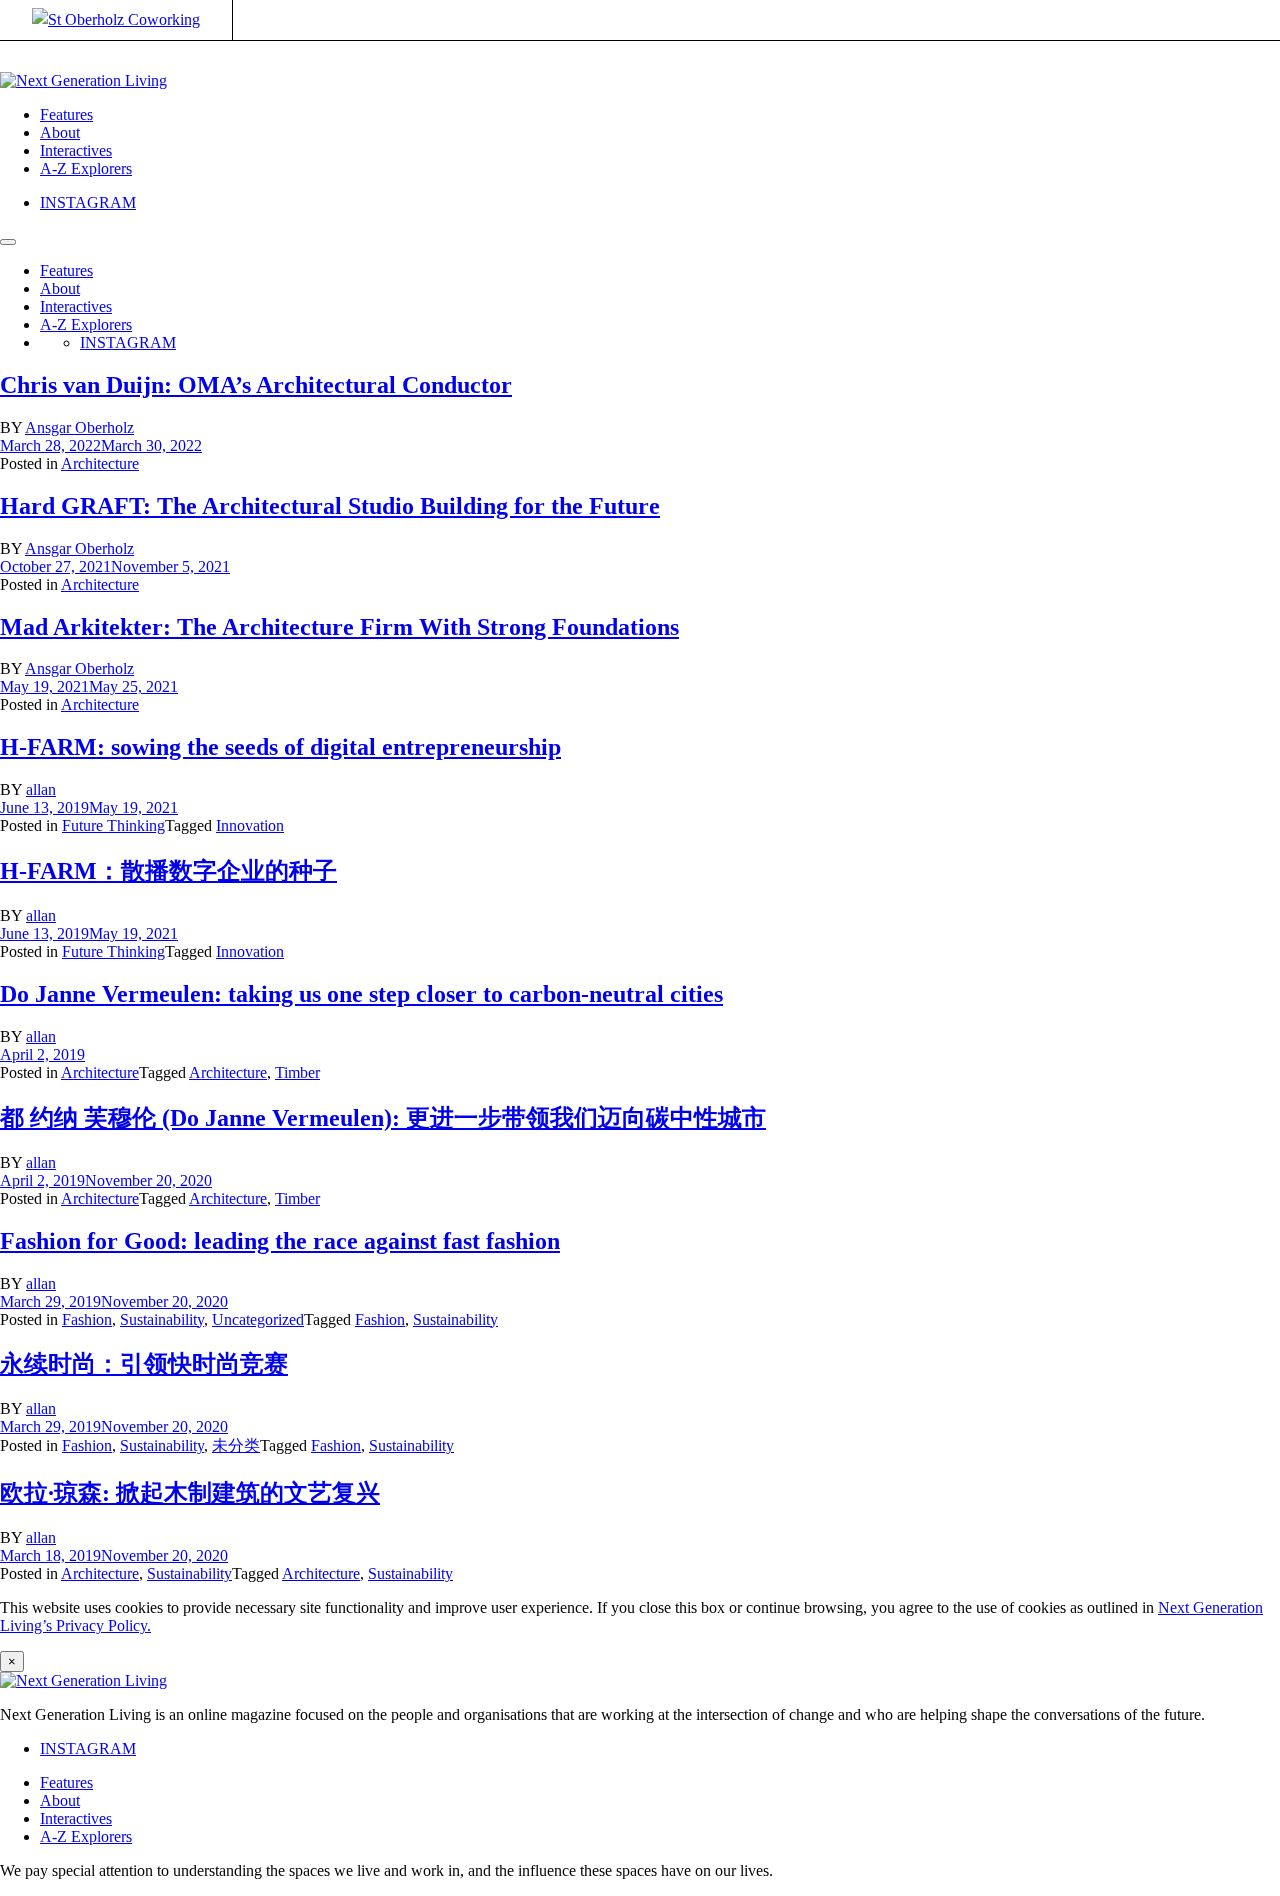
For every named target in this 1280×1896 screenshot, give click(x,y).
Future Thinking (113, 825)
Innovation (250, 825)
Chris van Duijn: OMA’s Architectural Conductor (256, 385)
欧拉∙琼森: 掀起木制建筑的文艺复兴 (190, 1493)
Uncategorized (258, 1319)
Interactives (76, 150)
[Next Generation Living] (83, 80)
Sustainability (162, 1319)
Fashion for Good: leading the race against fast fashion (280, 1241)
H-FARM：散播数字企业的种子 (168, 871)
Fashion (87, 1319)
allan (41, 789)
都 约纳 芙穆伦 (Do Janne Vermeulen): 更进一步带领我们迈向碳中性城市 (383, 1118)
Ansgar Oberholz (79, 427)
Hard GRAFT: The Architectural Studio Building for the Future (330, 506)
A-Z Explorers (86, 168)
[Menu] (8, 242)
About (60, 132)
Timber (297, 1072)
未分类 (236, 1445)
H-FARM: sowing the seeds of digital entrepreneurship (280, 747)
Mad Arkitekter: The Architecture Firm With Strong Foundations (339, 627)
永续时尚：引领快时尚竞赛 (144, 1364)
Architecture (100, 463)
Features (66, 114)
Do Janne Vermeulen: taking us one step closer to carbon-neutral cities (361, 994)
